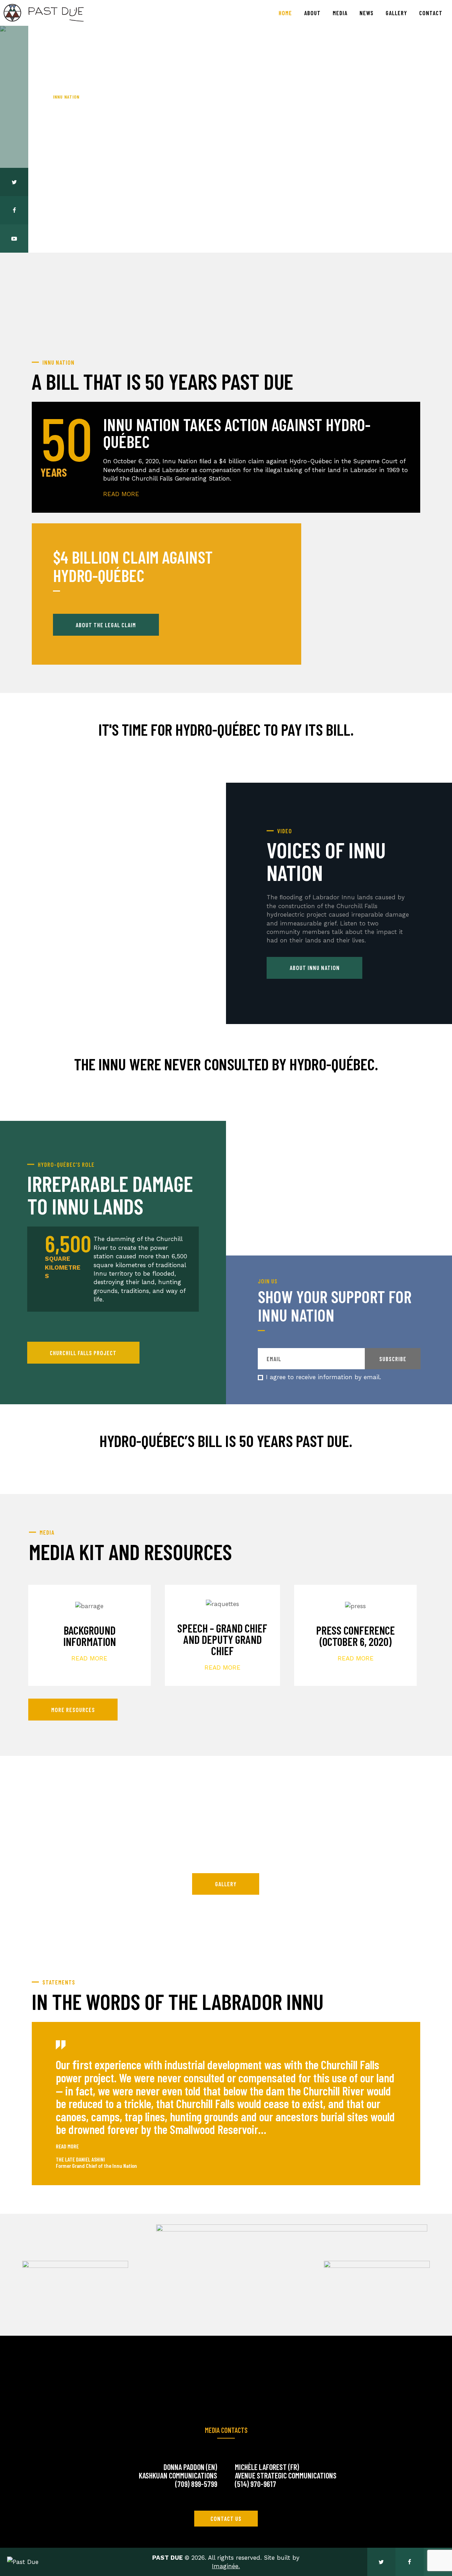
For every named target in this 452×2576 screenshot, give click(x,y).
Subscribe (393, 1359)
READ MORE (89, 1658)
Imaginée (225, 2566)
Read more (76, 174)
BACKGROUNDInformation (90, 1636)
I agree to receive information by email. (323, 1377)
